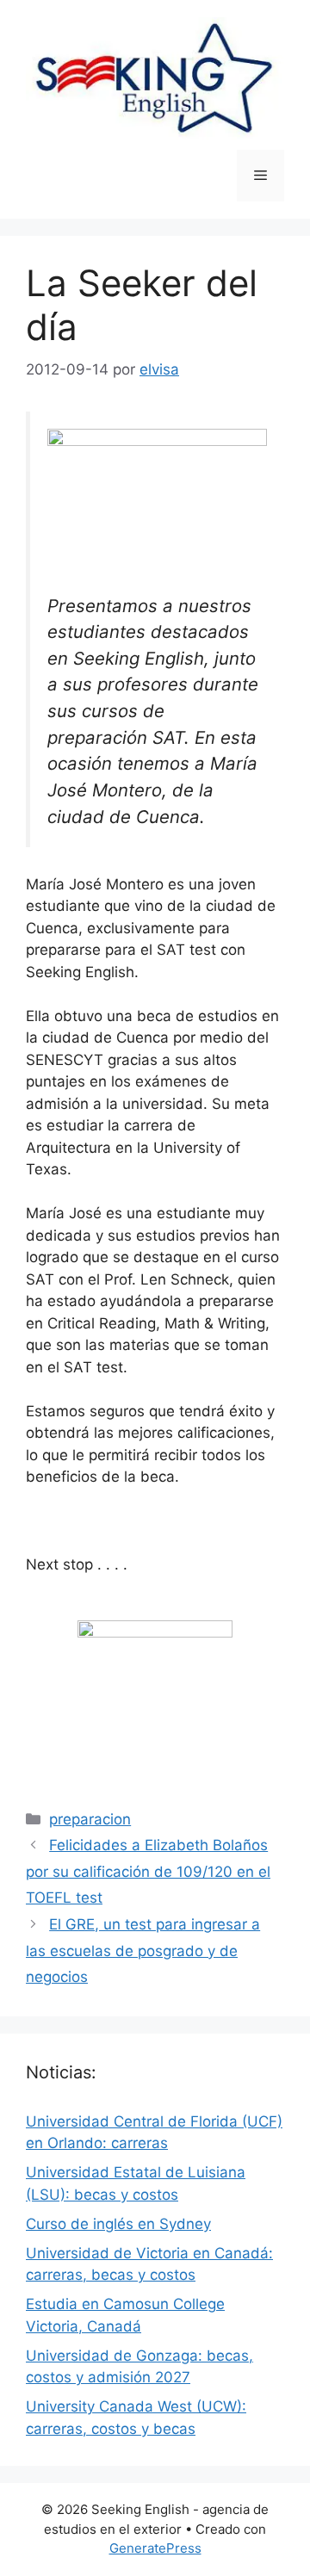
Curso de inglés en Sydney (118, 2224)
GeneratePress (155, 2548)
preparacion (90, 1819)
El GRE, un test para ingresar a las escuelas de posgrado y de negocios (143, 1951)
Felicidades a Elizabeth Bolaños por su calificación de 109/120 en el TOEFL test (148, 1871)
